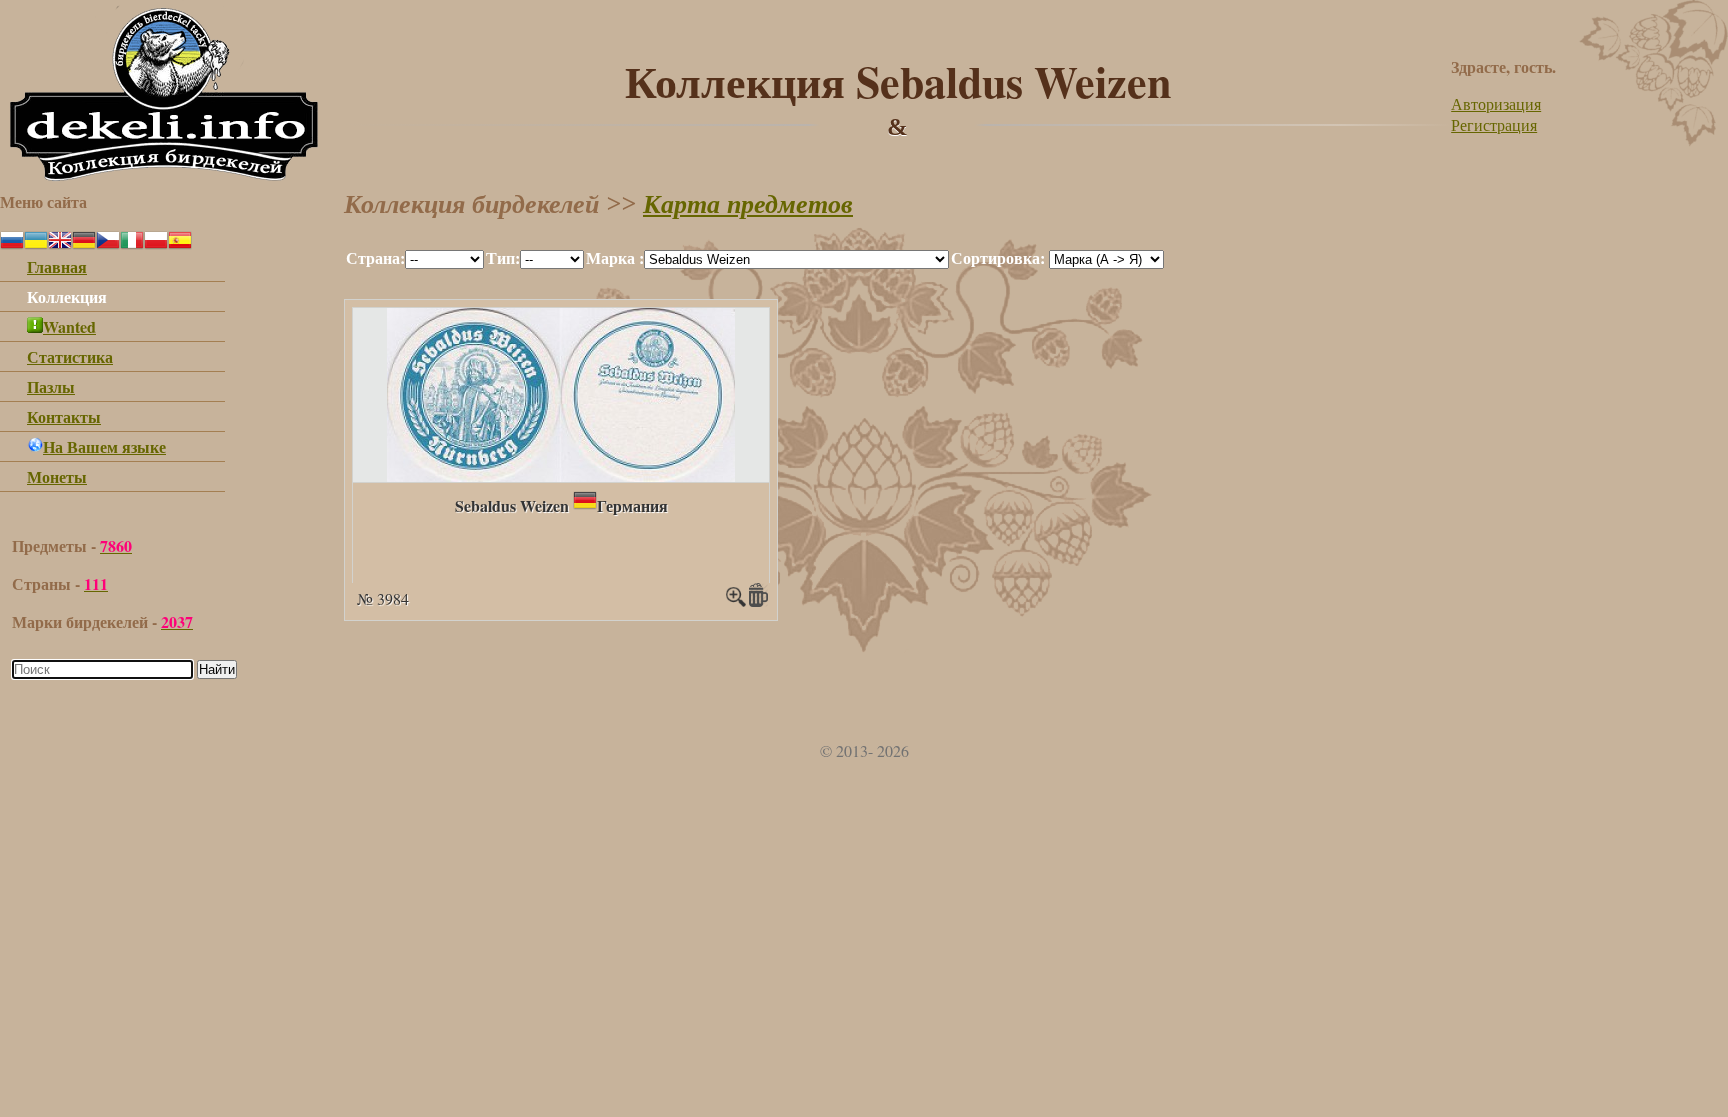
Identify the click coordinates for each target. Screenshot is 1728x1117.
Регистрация (1494, 124)
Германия (632, 505)
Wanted (69, 326)
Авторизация (1496, 103)
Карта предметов (748, 204)
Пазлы (51, 386)
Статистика (70, 356)
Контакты (64, 416)
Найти (217, 669)
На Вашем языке (104, 446)
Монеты (57, 476)
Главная (57, 266)
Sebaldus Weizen (512, 505)
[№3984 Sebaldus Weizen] (561, 475)
